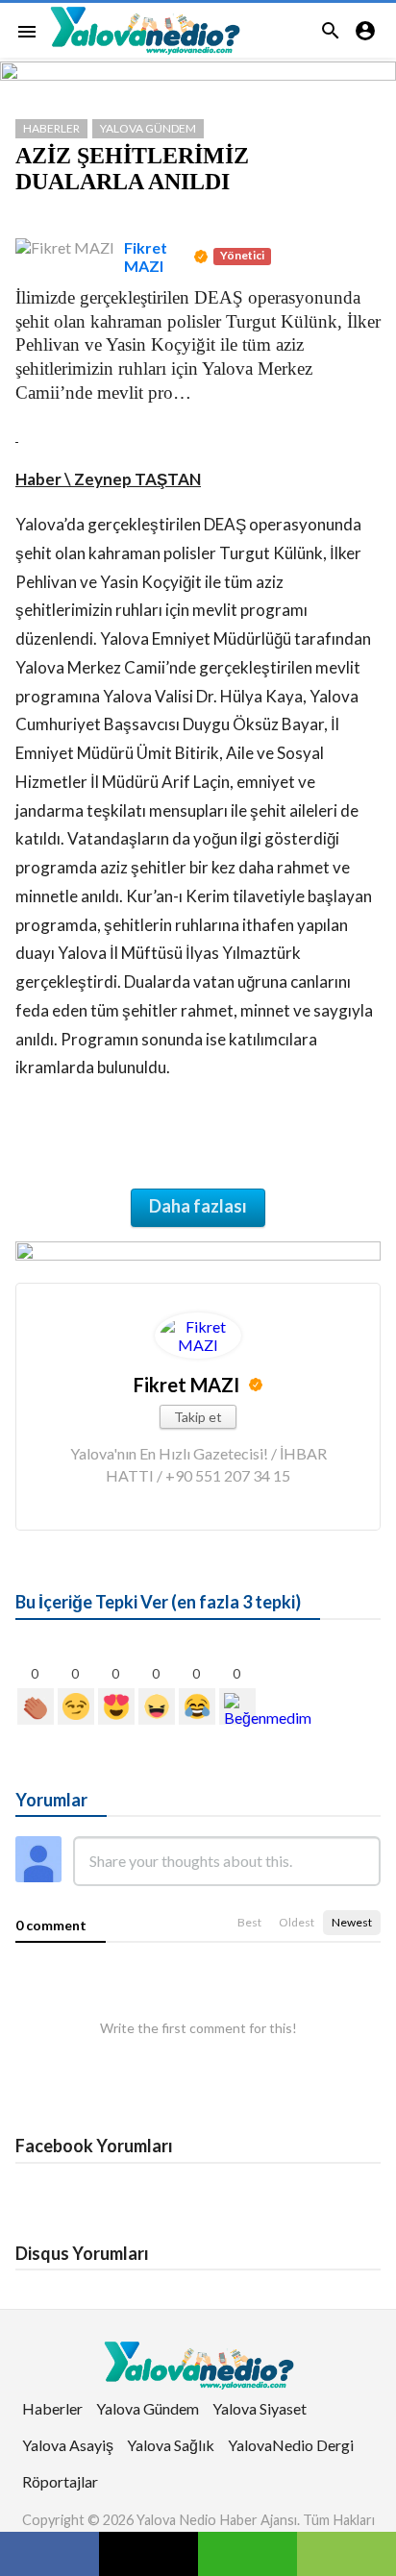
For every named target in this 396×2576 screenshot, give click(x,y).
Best (249, 1922)
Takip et (198, 1417)
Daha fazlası (198, 1206)
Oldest (297, 1922)
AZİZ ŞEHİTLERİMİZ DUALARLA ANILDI (132, 169)
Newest (352, 1922)
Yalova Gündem (148, 128)
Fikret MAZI (146, 257)
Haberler (51, 128)
